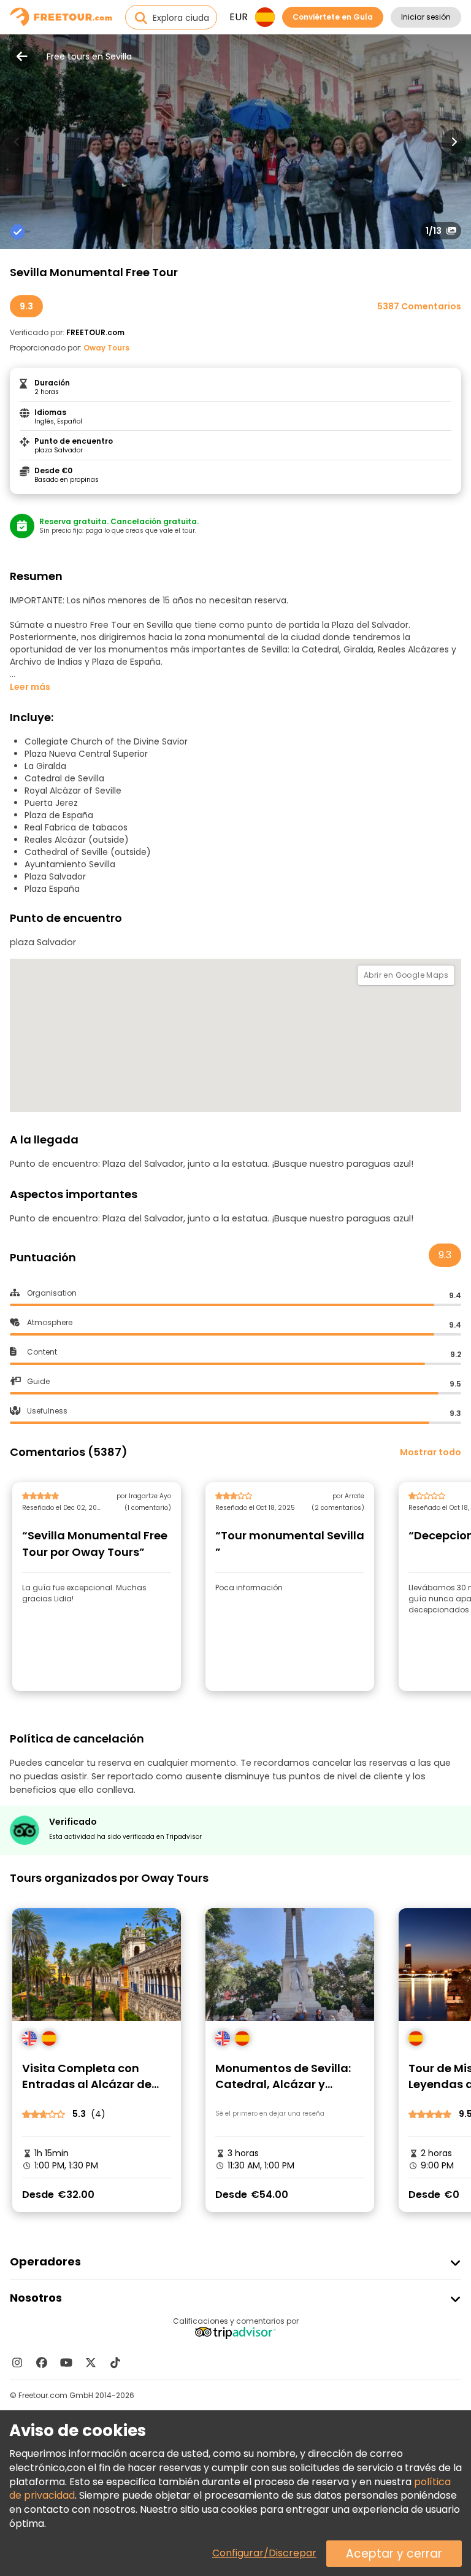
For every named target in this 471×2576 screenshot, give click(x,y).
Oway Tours (106, 348)
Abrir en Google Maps (406, 975)
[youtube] (66, 2362)
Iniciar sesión (426, 17)
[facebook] (42, 2362)
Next (454, 142)
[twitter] (91, 2362)
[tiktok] (115, 2362)
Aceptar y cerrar (394, 2554)
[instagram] (17, 2362)
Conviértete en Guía (333, 17)
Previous (17, 142)
